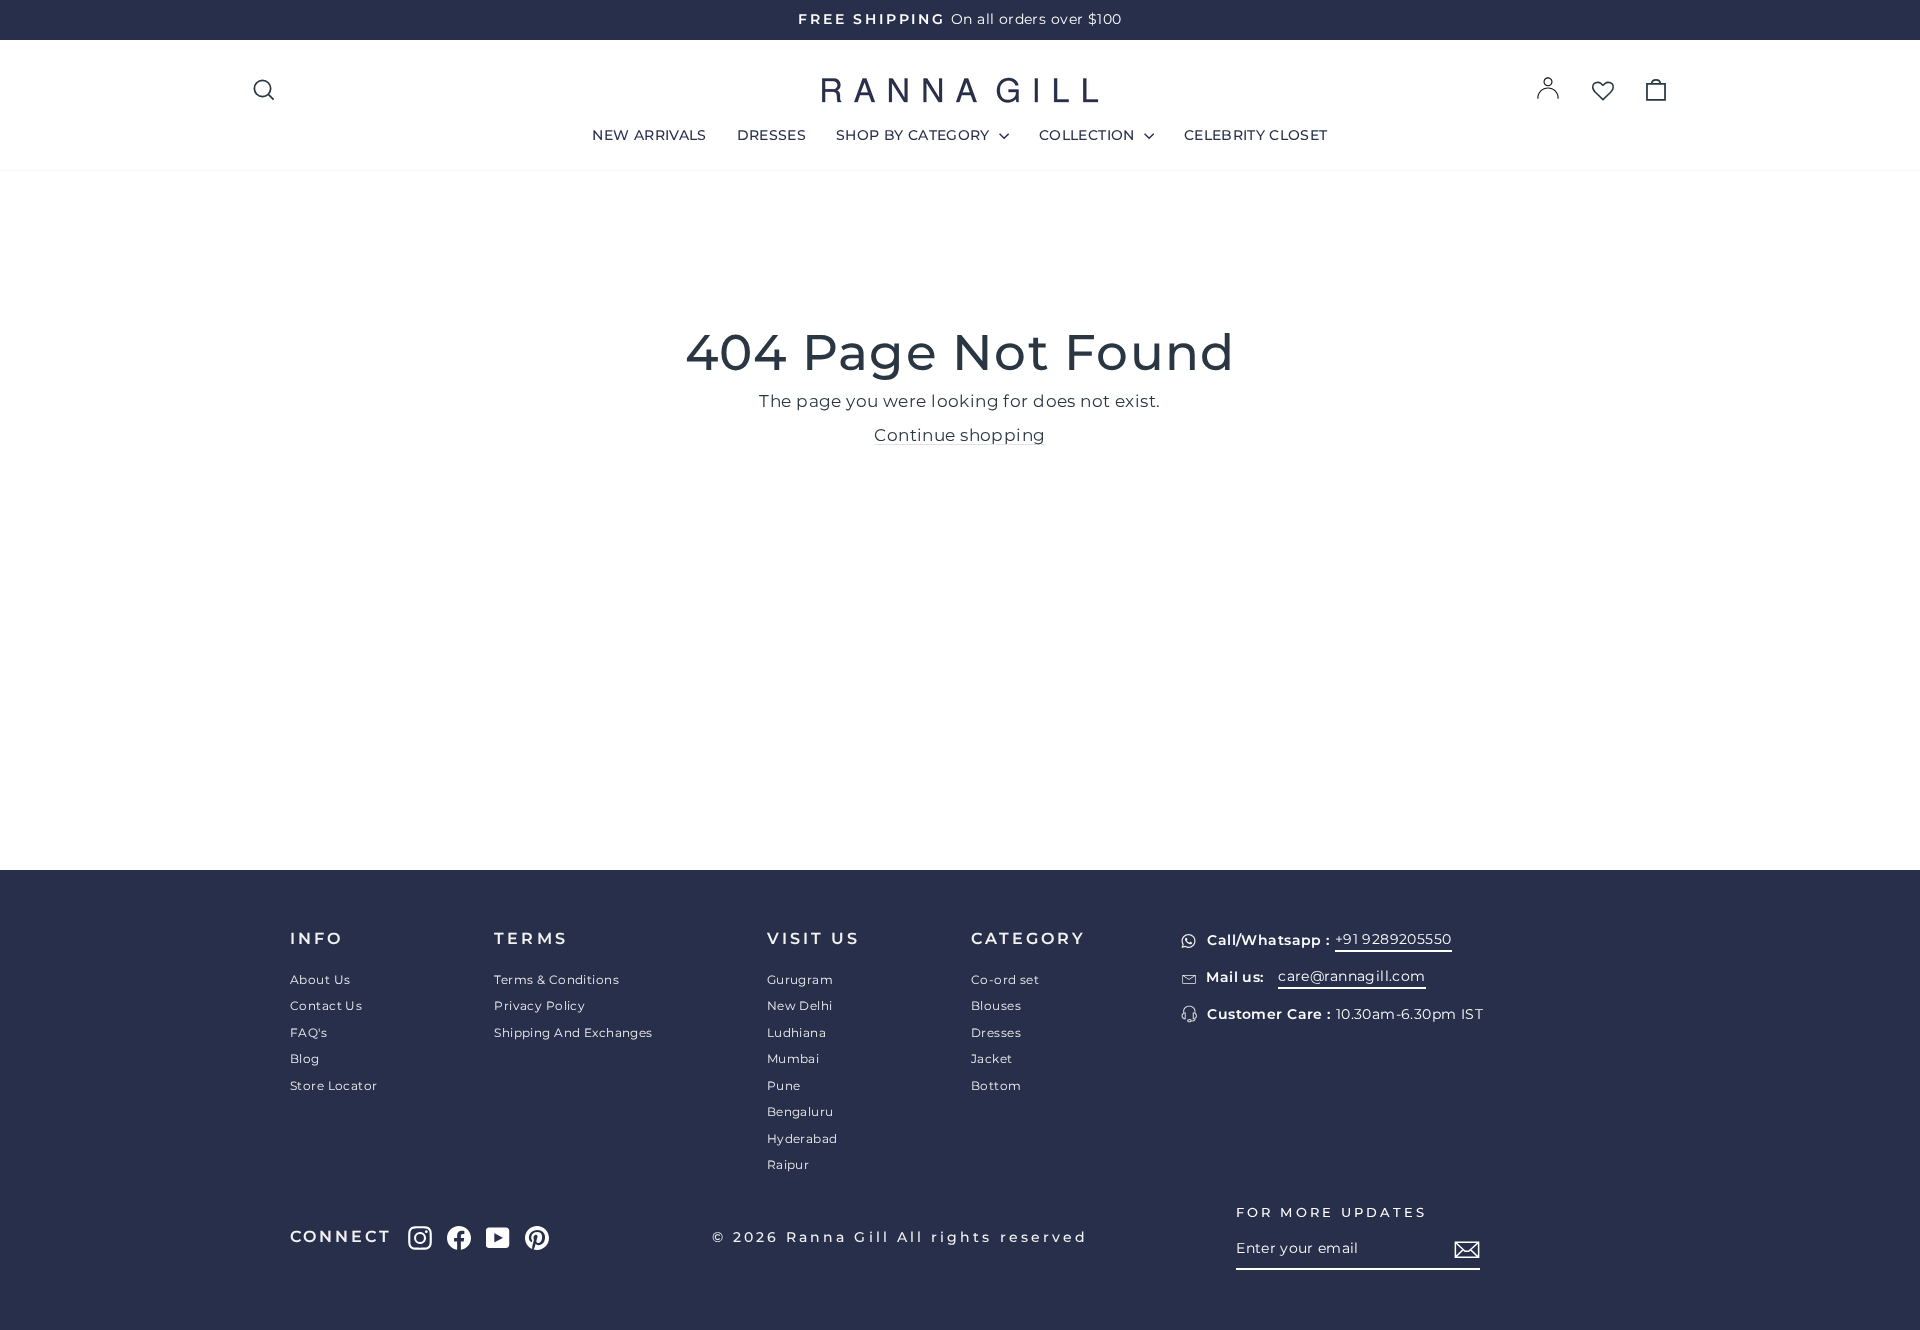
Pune (784, 1085)
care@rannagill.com (1352, 976)
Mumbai (793, 1058)
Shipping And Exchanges (573, 1032)
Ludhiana (796, 1032)
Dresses (771, 135)
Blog (305, 1058)
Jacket (992, 1058)
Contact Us (326, 1005)
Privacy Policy (539, 1005)
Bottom (996, 1085)
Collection (1089, 135)
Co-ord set (1005, 979)
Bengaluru (800, 1111)
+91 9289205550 (1393, 939)
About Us (320, 979)
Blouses (996, 1005)
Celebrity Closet (1256, 135)
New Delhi (800, 1005)
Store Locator (334, 1085)
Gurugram (800, 979)
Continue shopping (959, 435)
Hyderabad (802, 1138)
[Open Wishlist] (1603, 90)
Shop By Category (915, 135)
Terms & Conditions (556, 979)
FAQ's (308, 1032)
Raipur (788, 1164)
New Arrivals (649, 135)
